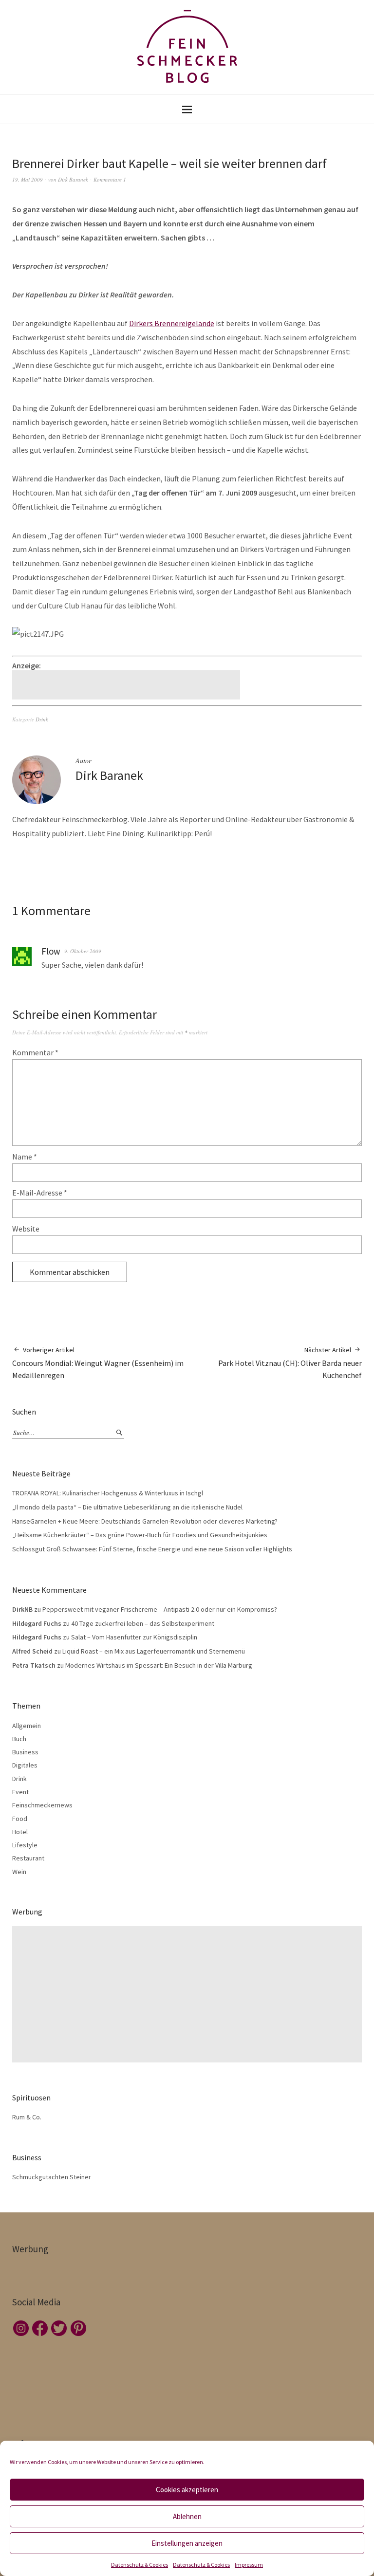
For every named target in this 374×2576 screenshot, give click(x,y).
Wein (19, 1872)
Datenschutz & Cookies (140, 2565)
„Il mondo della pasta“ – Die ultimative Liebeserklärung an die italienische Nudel (127, 1507)
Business (25, 1752)
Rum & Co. (27, 2117)
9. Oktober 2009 (83, 951)
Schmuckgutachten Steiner (52, 2177)
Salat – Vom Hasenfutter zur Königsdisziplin (134, 1637)
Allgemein (27, 1726)
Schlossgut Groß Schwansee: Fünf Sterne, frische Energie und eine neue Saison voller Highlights (152, 1549)
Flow (51, 951)
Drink (42, 719)
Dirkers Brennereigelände (172, 323)
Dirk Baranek (73, 179)
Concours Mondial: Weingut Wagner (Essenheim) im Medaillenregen (98, 1363)
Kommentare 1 (110, 179)
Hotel (20, 1832)
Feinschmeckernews (42, 1805)
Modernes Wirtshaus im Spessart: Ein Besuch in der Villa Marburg (159, 1665)
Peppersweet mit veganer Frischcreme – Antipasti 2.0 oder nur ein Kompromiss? (160, 1609)
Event (20, 1792)
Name (25, 1157)
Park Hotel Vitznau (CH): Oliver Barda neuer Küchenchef (290, 1363)
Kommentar (35, 1052)
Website (26, 1229)
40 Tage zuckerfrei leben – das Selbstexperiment (143, 1623)
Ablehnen (187, 2516)
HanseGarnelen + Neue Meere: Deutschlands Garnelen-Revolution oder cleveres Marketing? (145, 1521)
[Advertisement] (128, 685)
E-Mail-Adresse (40, 1193)
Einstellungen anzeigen (187, 2543)
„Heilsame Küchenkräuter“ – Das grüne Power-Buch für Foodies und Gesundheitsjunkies (140, 1535)
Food (20, 1819)
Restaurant (28, 1858)
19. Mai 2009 (28, 179)
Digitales (25, 1765)
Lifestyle (25, 1845)
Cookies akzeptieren (187, 2490)
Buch (19, 1739)
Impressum (249, 2565)
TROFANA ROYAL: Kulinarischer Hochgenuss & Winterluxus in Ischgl (108, 1493)
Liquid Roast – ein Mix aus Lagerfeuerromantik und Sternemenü (154, 1651)
